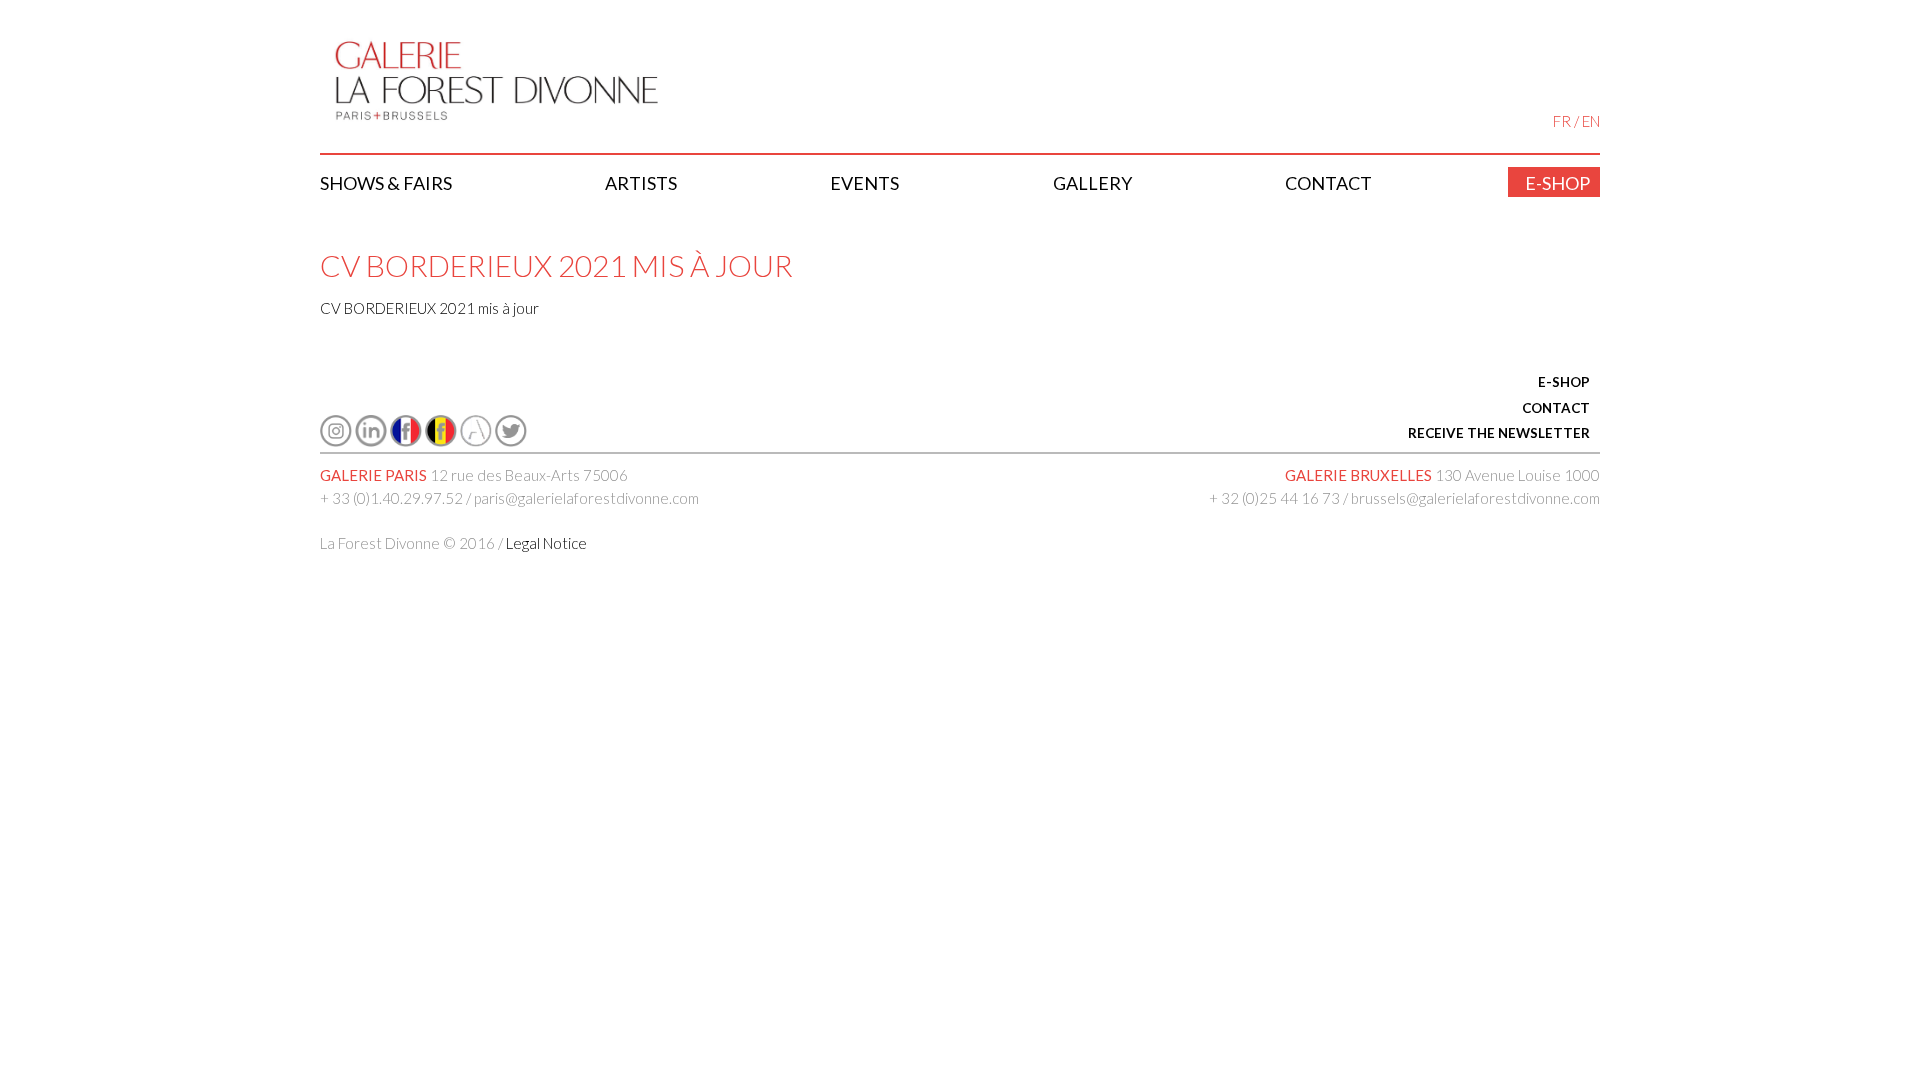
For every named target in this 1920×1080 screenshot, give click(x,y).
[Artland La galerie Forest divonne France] (476, 441)
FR (1562, 121)
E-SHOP (1564, 382)
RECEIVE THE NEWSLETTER (1499, 433)
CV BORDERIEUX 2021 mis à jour (429, 308)
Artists (641, 183)
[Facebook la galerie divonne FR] (406, 441)
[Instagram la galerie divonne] (336, 441)
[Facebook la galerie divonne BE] (441, 441)
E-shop (1557, 183)
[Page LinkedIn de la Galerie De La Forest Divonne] (371, 441)
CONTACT (1556, 408)
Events (864, 183)
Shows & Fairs (386, 183)
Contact (1328, 183)
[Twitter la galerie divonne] (511, 441)
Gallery (1092, 183)
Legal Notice (546, 543)
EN (1591, 121)
